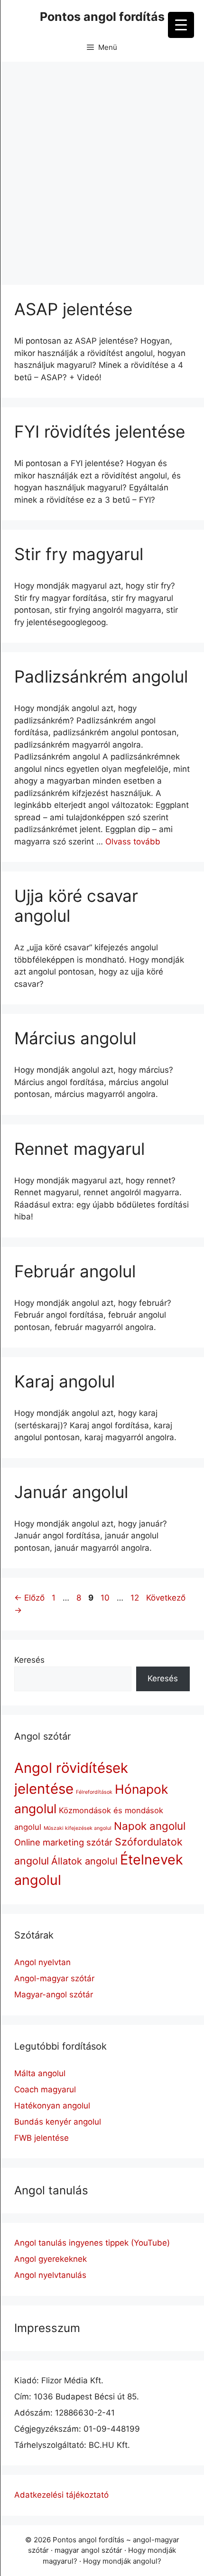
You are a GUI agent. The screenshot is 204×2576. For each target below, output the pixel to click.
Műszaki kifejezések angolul (78, 1828)
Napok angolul (150, 1826)
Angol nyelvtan (42, 1962)
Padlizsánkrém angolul (101, 676)
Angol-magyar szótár (54, 1978)
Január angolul (71, 1492)
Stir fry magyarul (79, 554)
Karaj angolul (65, 1381)
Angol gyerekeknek (51, 2259)
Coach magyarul (45, 2089)
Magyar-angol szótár (54, 1995)
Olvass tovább (133, 842)
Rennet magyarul (79, 1149)
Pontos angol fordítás (102, 17)
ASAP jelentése (73, 309)
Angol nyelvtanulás (50, 2275)
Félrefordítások (94, 1792)
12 (136, 1598)
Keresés (29, 1660)
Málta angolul (40, 2073)
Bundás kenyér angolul (58, 2122)
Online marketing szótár (63, 1842)
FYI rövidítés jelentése (100, 431)
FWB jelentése (42, 2138)
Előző (29, 1598)
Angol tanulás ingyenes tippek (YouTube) (92, 2243)
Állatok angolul (84, 1861)
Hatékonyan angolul (52, 2106)
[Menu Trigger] (181, 25)
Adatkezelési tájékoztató (61, 2495)
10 (106, 1598)
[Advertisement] (102, 169)
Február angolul (75, 1271)
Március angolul (75, 1038)
